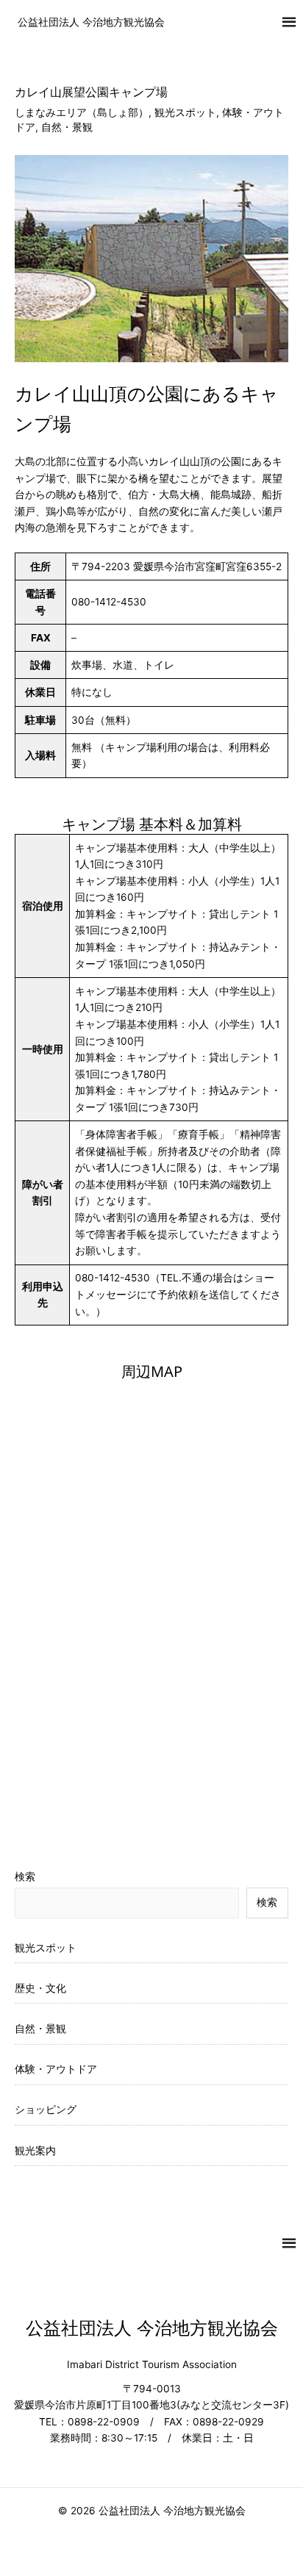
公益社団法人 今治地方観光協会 (91, 22)
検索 (25, 1877)
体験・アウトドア (56, 2069)
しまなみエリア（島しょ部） (82, 112)
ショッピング (46, 2109)
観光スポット (185, 112)
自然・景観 (67, 127)
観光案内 (35, 2151)
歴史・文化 (40, 1988)
